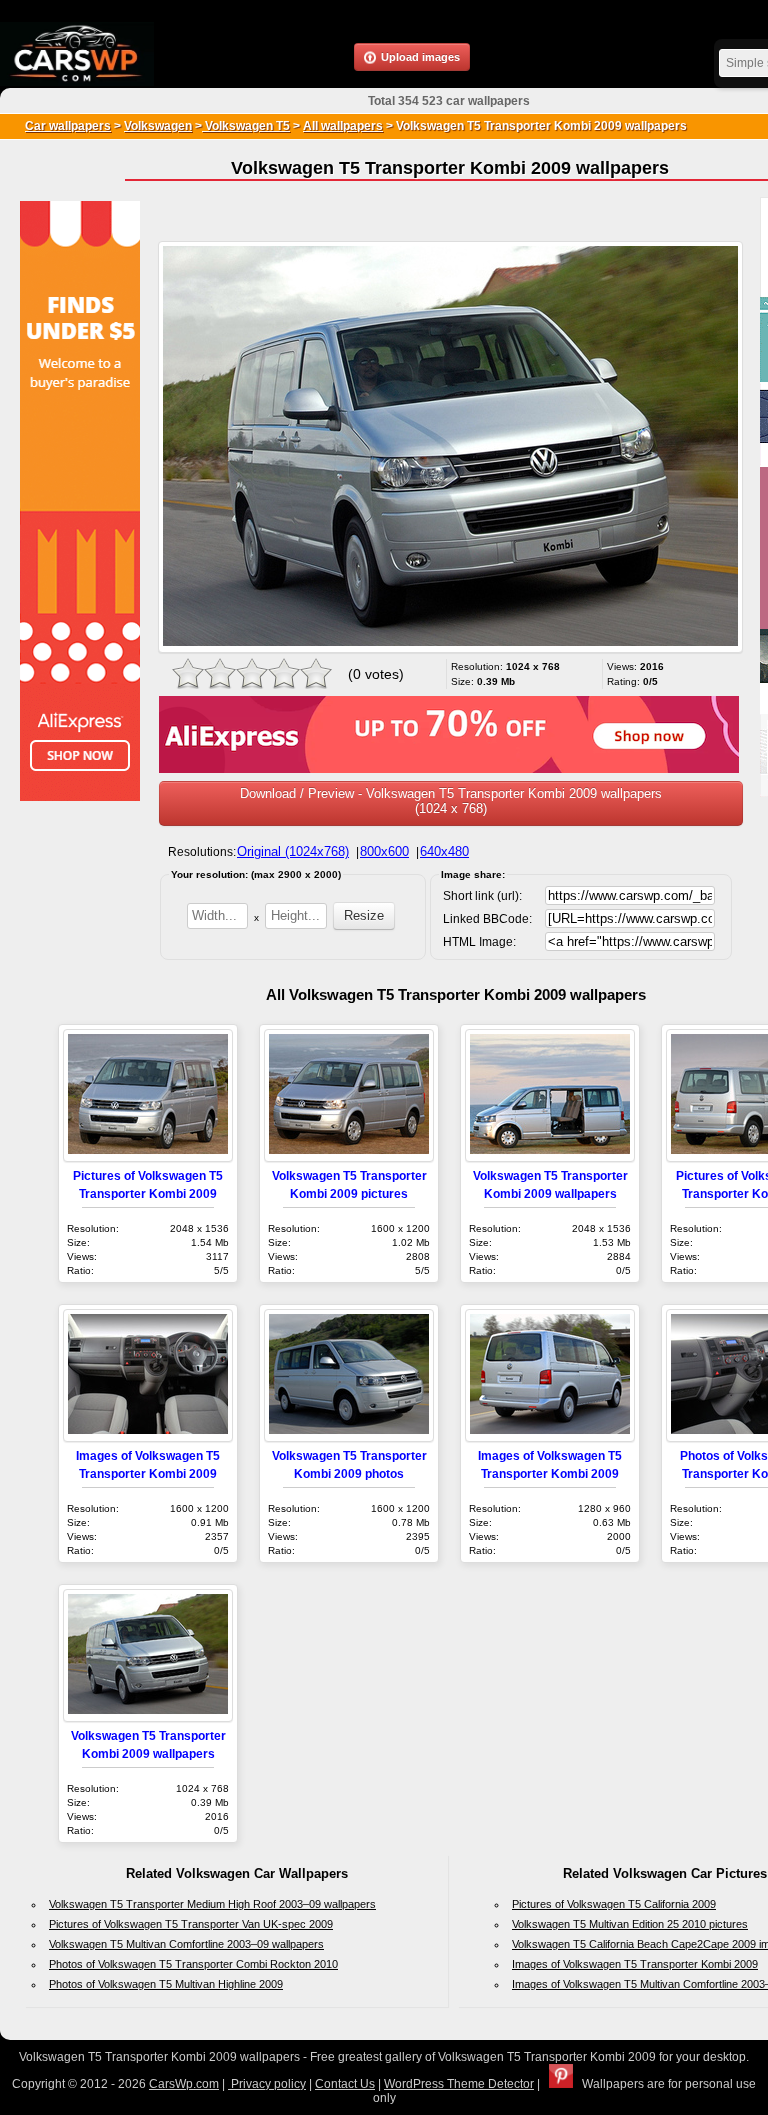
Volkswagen (158, 126)
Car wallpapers (68, 126)
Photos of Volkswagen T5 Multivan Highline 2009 (166, 1984)
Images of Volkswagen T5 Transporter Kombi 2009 (635, 1964)
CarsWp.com (184, 2084)
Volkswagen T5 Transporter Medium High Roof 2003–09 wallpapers (212, 1904)
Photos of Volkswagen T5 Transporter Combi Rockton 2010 (193, 1964)
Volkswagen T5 (246, 126)
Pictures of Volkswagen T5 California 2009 (614, 1904)
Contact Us (345, 2084)
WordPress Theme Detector (459, 2084)
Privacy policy (267, 2084)
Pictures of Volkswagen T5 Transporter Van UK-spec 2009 (191, 1924)
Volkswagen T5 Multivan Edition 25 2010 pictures (630, 1924)
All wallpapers (343, 126)
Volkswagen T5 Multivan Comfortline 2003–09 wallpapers (186, 1944)
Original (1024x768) (293, 851)
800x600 (384, 851)
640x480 (444, 851)
